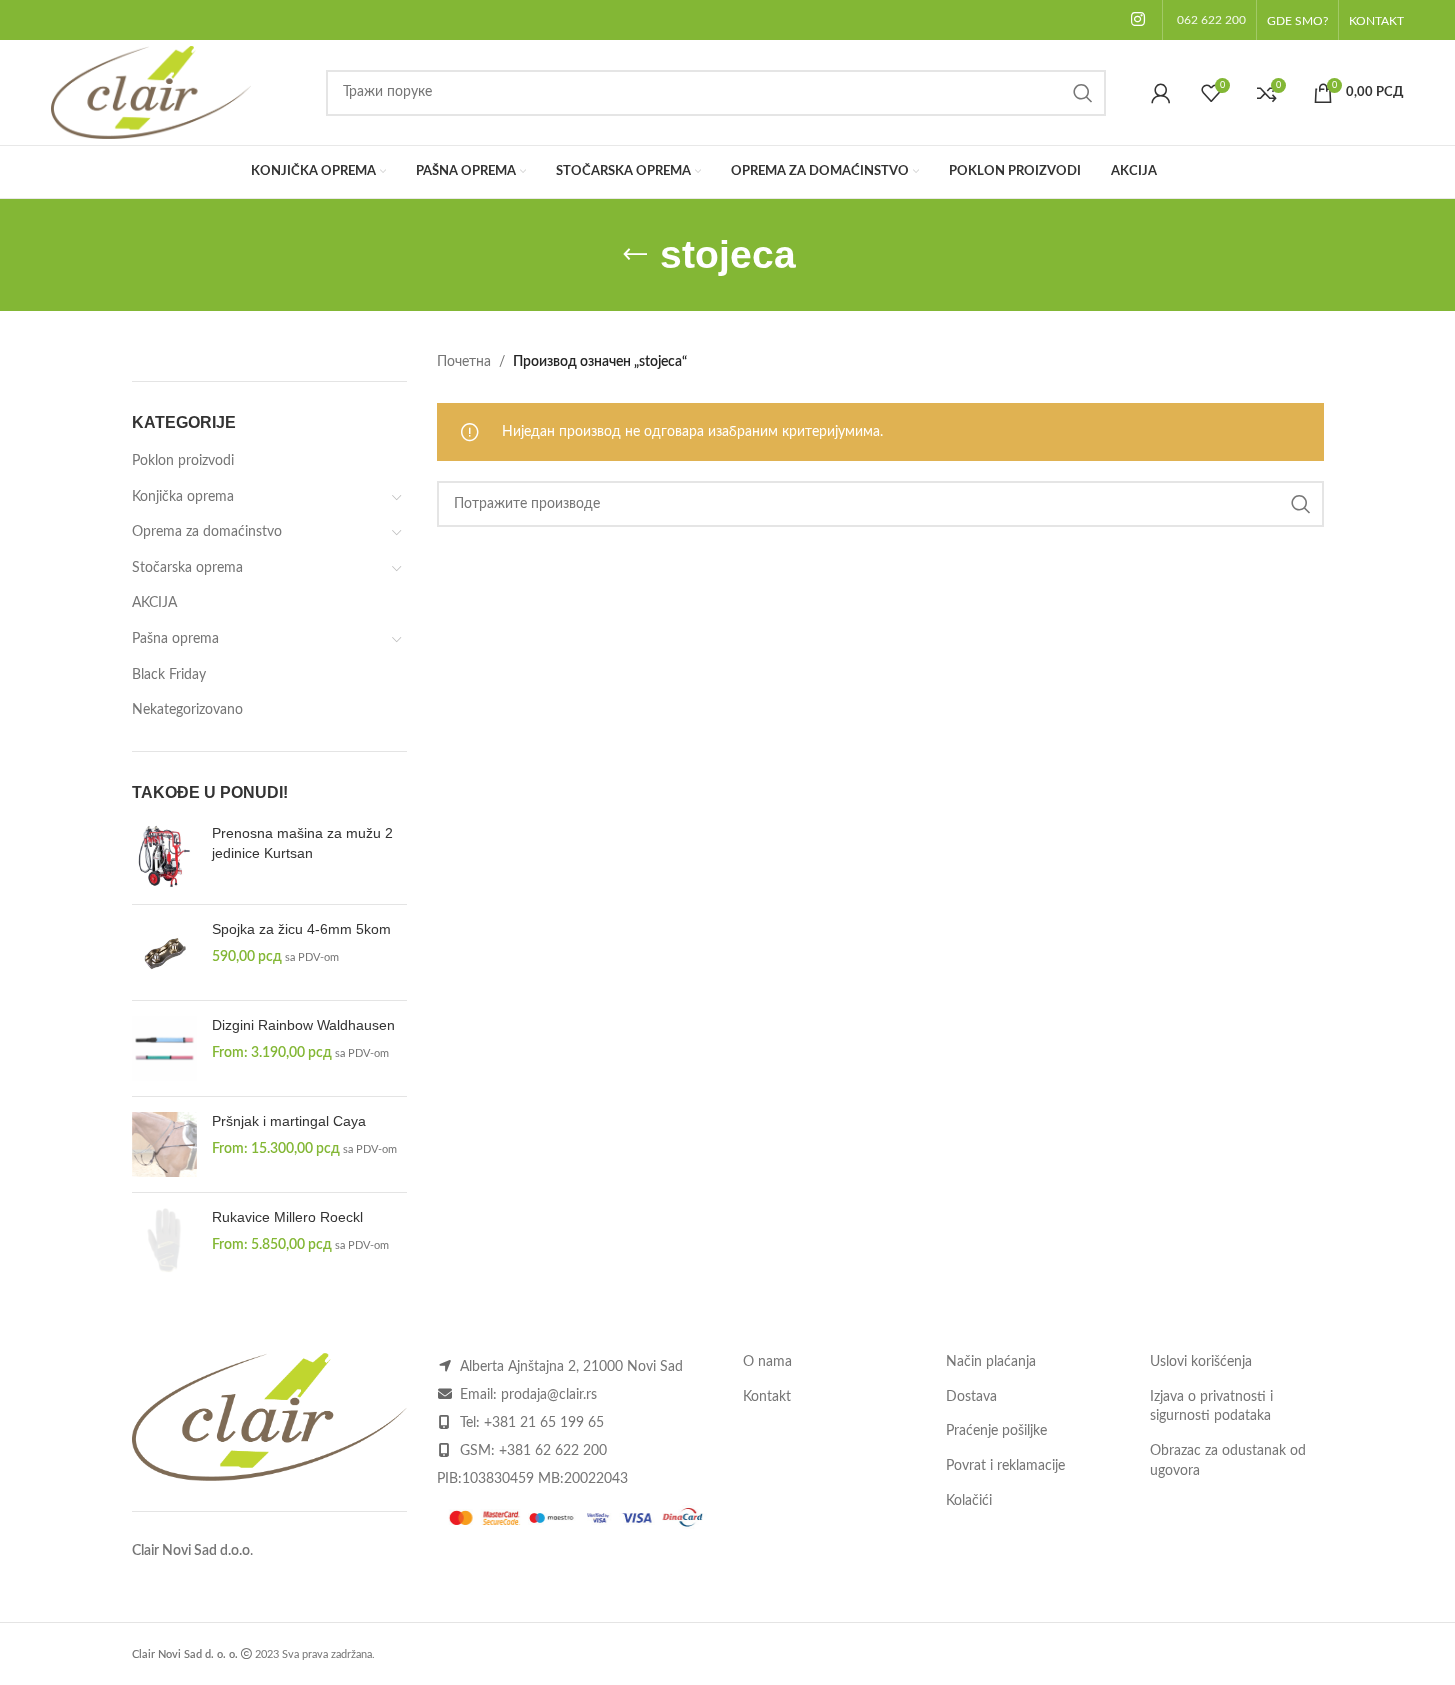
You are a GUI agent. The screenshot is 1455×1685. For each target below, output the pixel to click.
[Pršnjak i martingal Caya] (164, 1144)
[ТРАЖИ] (1083, 93)
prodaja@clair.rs (549, 1395)
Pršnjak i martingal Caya (289, 1121)
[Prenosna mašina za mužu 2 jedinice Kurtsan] (164, 856)
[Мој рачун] (1161, 93)
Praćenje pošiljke (996, 1431)
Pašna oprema (175, 639)
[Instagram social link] (1137, 19)
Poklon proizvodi (183, 461)
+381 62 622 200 (553, 1451)
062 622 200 (1211, 20)
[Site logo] (151, 92)
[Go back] (635, 255)
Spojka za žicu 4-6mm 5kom (301, 929)
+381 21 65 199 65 (544, 1423)
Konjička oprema (183, 497)
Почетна (464, 362)
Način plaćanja (991, 1362)
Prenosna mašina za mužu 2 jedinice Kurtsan (302, 843)
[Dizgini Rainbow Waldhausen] (164, 1048)
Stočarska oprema (187, 568)
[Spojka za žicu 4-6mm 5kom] (164, 952)
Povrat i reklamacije (1005, 1466)
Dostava (971, 1397)
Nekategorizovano (187, 710)
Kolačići (969, 1501)
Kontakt (767, 1397)
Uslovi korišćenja (1201, 1362)
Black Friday (169, 675)
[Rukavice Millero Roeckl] (164, 1240)
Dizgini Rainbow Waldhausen (303, 1025)
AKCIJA (154, 603)
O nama (767, 1362)
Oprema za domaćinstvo (207, 532)
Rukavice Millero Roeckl (287, 1217)
